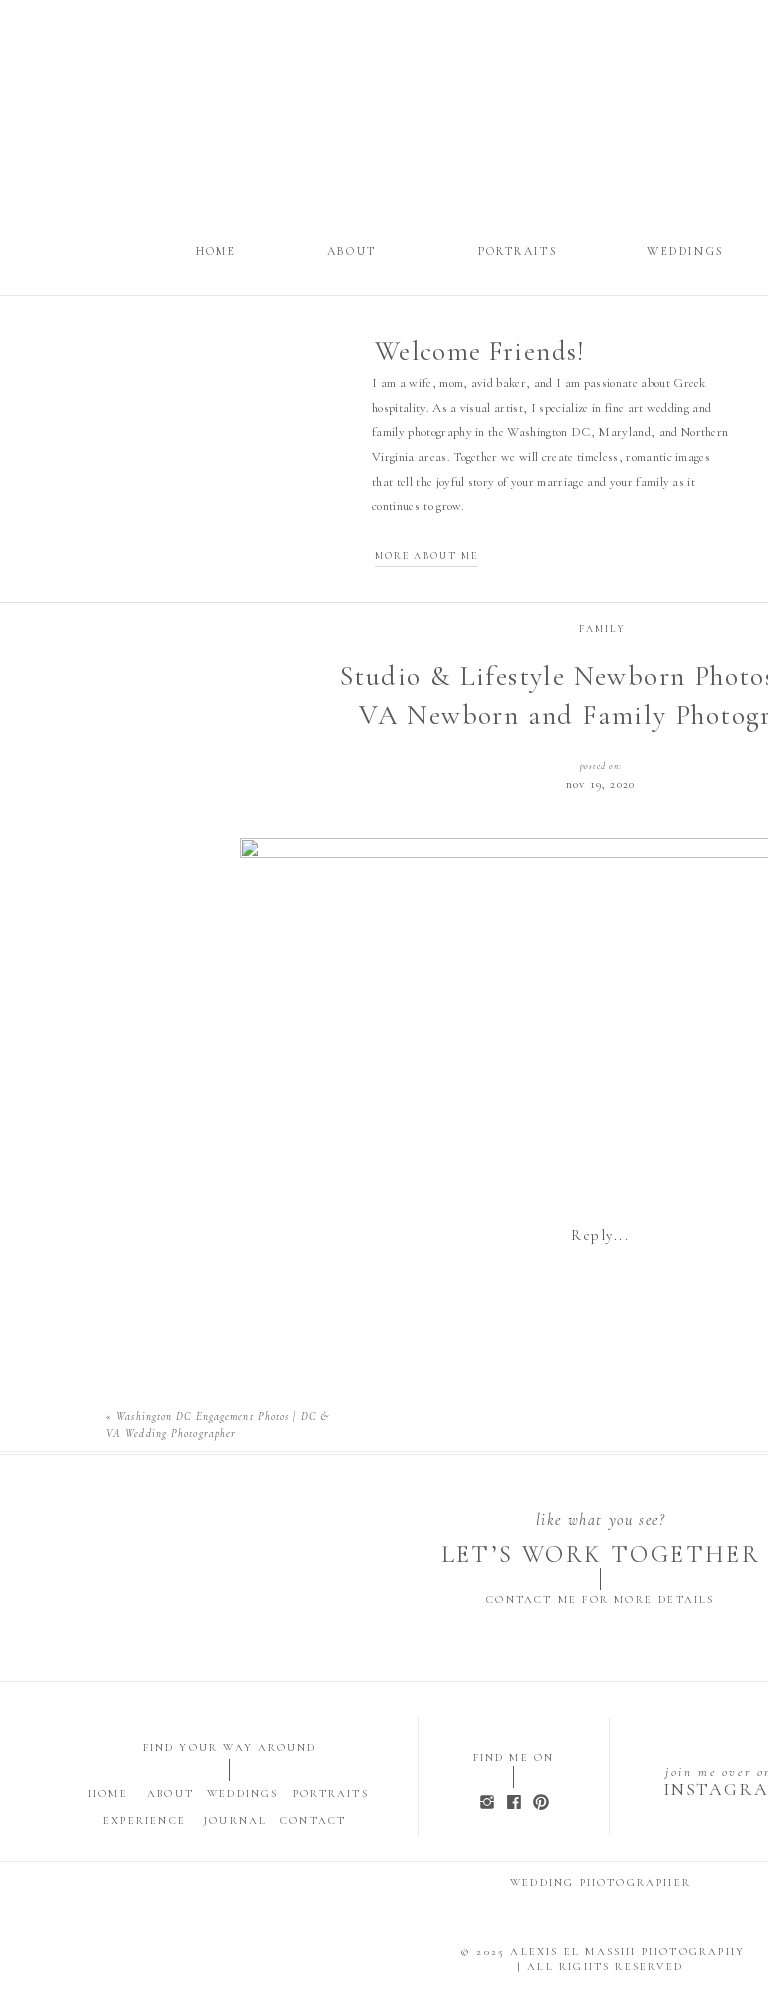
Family (602, 629)
